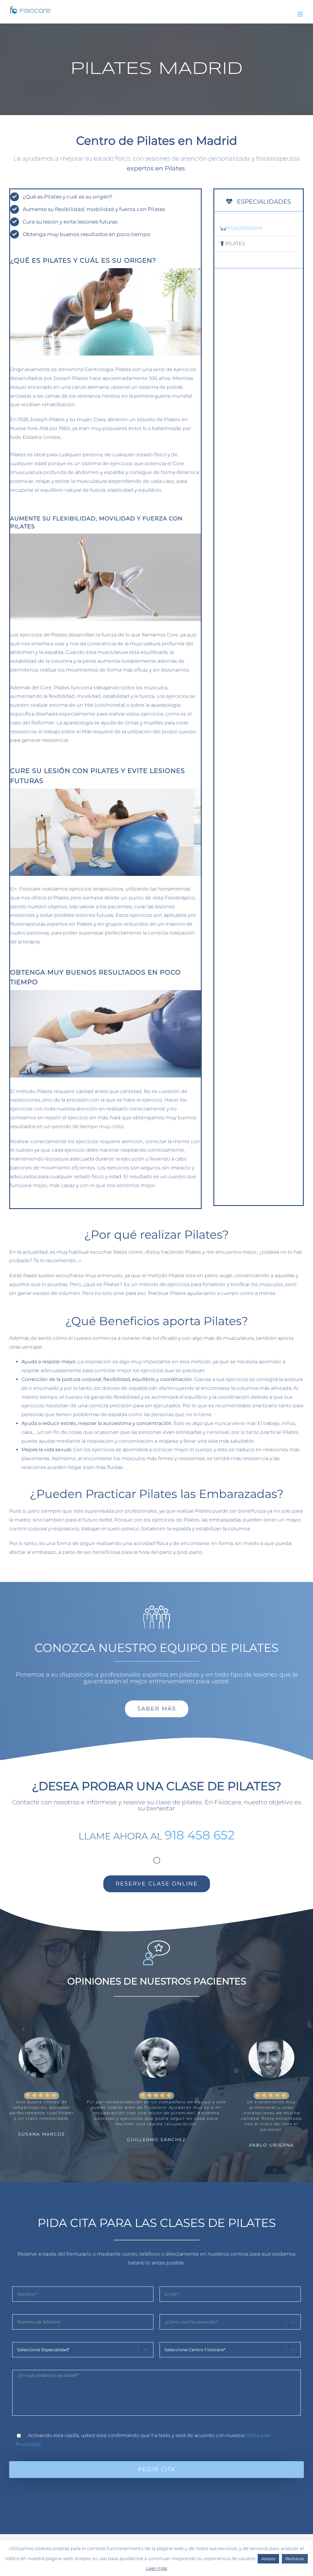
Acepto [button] (268, 2559)
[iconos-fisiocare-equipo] (156, 1606)
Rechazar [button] (295, 2559)
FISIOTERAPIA (244, 228)
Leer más (157, 2568)
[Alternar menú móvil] (301, 14)
